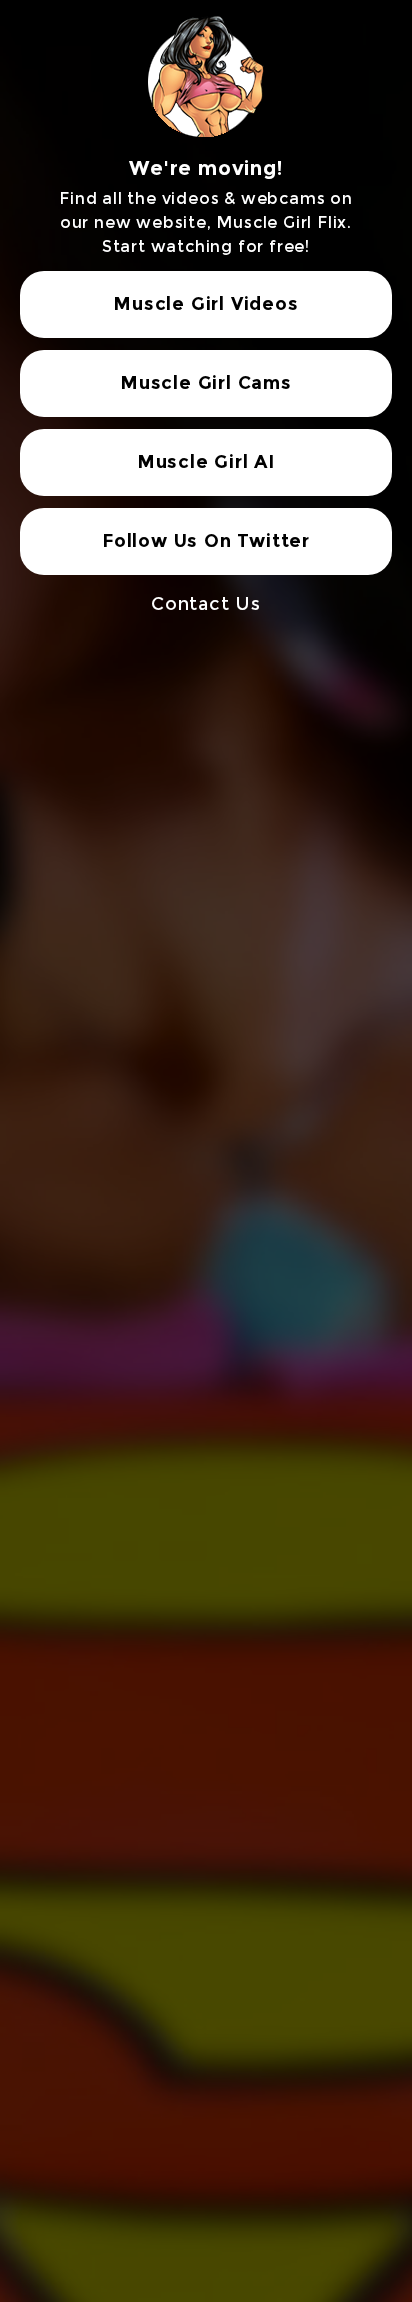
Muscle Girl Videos (205, 304)
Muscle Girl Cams (206, 383)
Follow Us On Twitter (206, 541)
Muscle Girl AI (206, 462)
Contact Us (206, 604)
